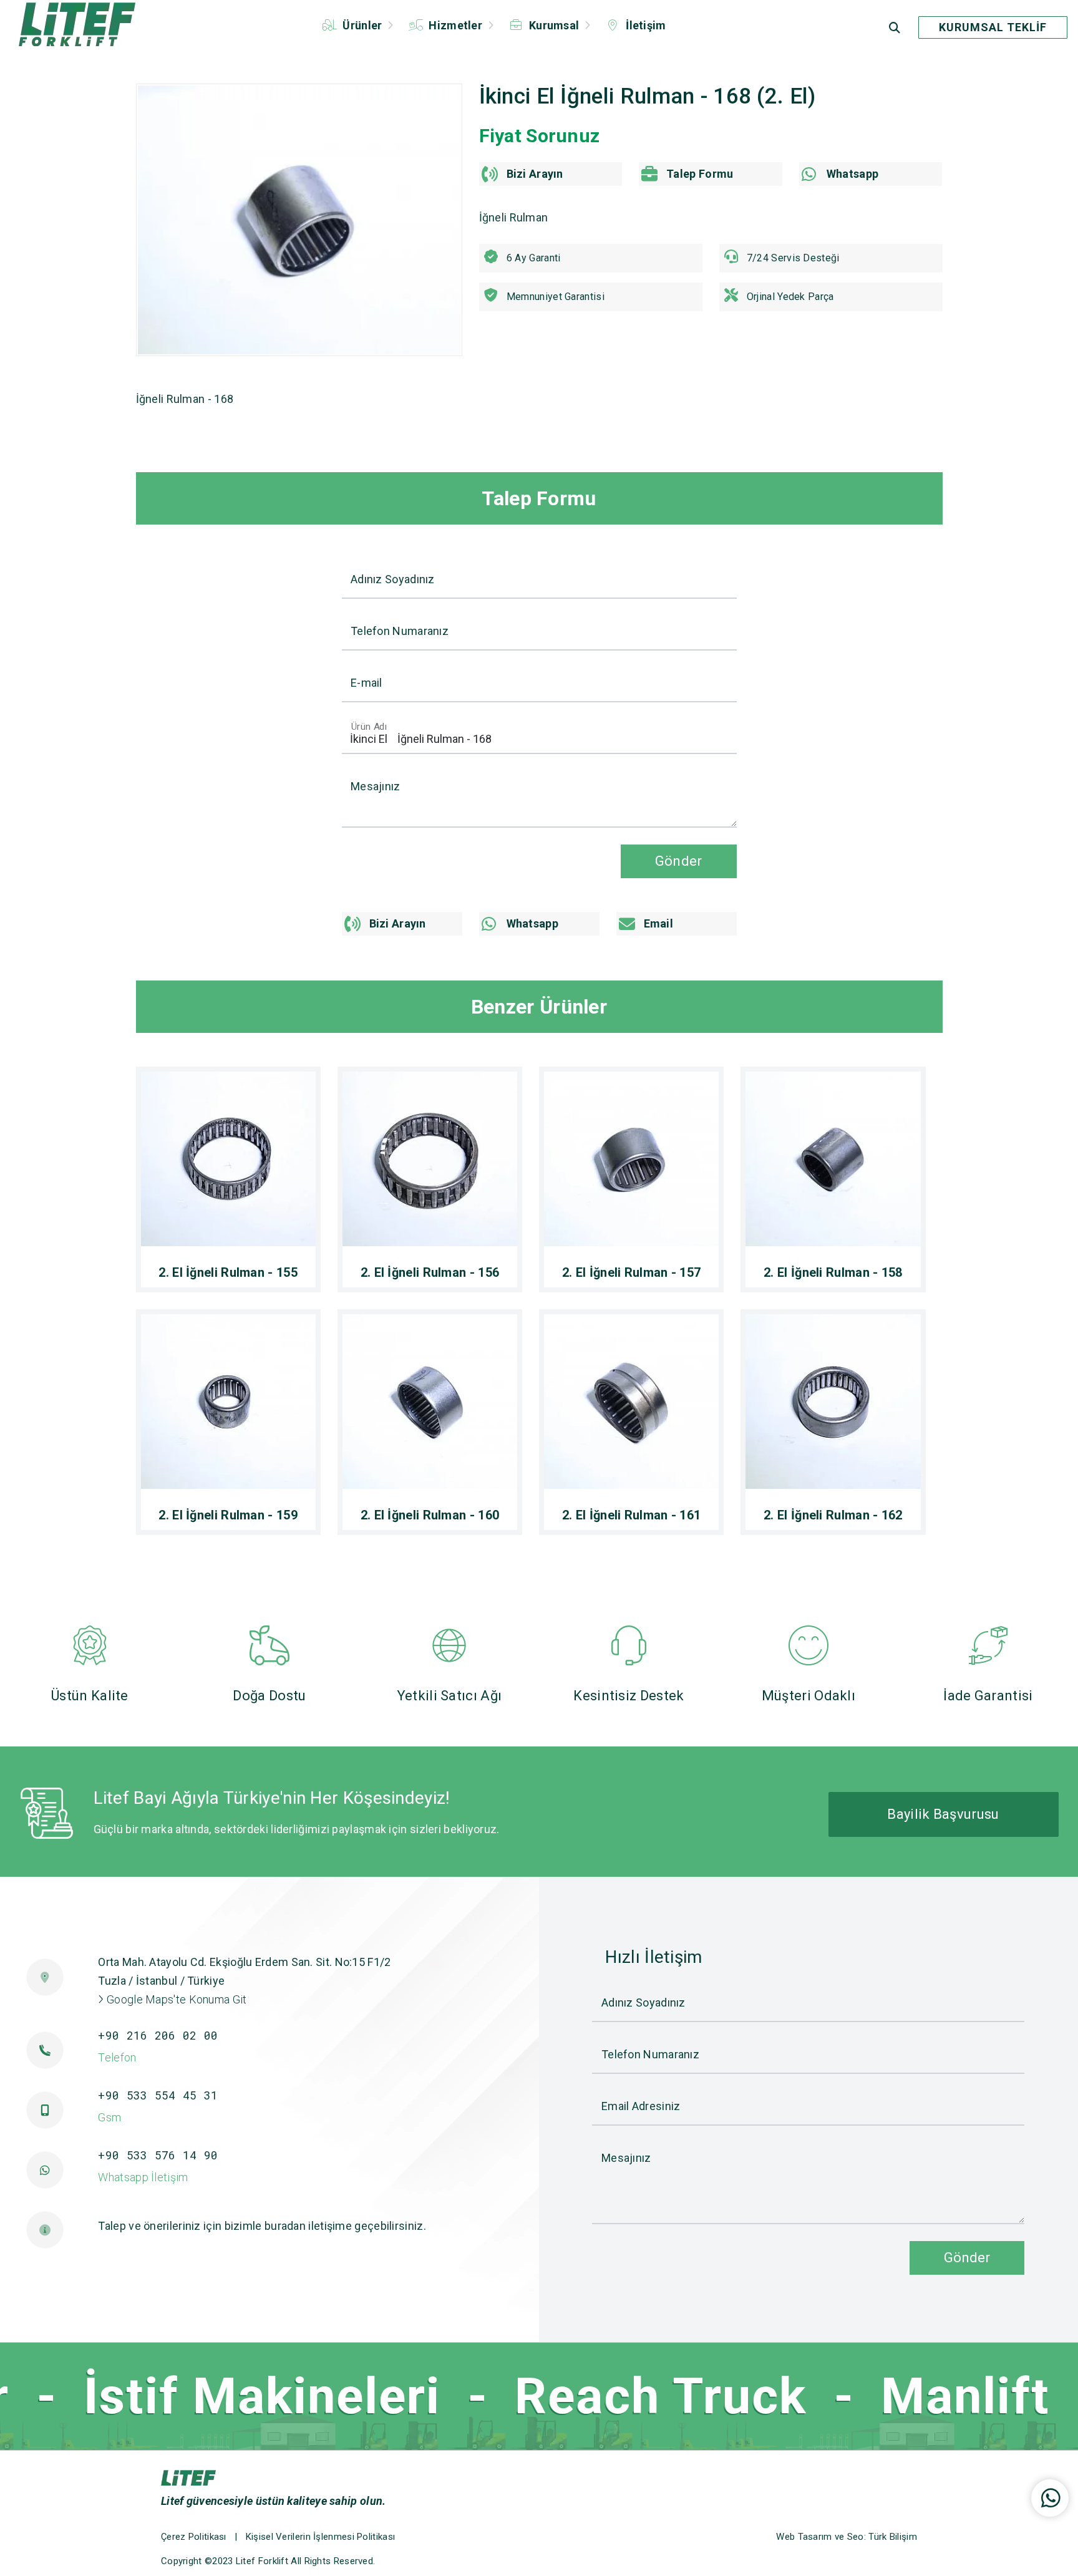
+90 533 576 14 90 (158, 2155)
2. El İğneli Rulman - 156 (430, 1272)
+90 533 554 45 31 (158, 2095)
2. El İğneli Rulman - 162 (833, 1515)
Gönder (967, 2257)
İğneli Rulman (514, 217)
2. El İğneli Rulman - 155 (228, 1272)
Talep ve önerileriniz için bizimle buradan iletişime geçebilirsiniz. (262, 2226)
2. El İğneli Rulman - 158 (833, 1272)
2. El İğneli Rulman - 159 (228, 1515)
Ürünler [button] (362, 25)
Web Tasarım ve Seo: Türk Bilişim (847, 2537)
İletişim (645, 25)
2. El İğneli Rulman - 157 (632, 1272)
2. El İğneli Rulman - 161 (632, 1515)
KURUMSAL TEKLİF (993, 27)
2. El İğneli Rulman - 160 (430, 1515)
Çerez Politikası (194, 2537)
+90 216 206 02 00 (158, 2035)
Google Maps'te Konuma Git (175, 1999)
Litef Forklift (262, 2561)
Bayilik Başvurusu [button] (943, 1814)
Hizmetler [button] (455, 25)
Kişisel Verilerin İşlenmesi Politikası (320, 2537)
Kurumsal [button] (554, 25)
